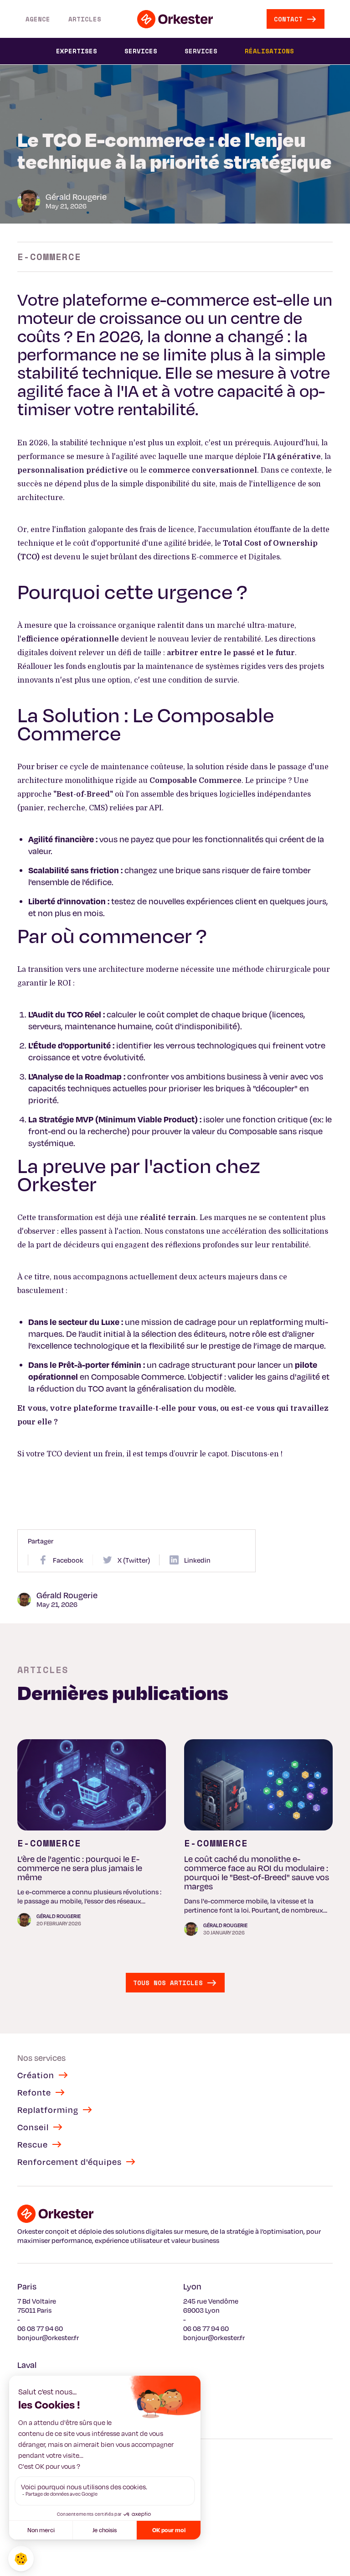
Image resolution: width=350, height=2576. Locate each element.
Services (201, 51)
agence (38, 19)
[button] (77, 51)
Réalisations (269, 51)
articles (85, 19)
